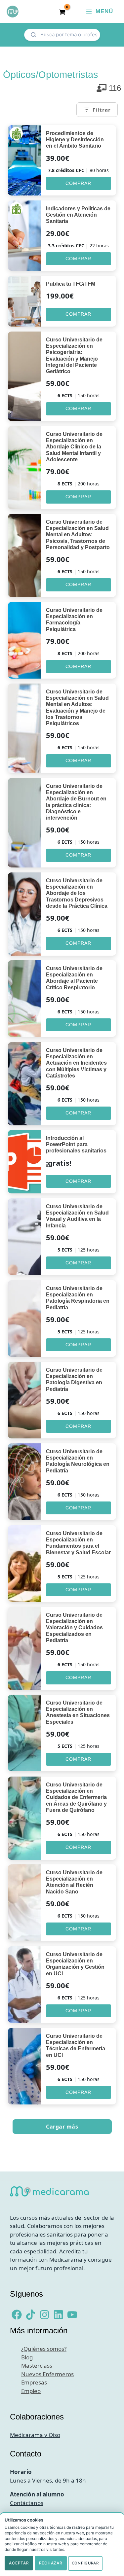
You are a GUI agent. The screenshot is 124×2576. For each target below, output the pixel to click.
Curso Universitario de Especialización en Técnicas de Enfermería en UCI (76, 2046)
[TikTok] (31, 2315)
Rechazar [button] (51, 2563)
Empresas (34, 2382)
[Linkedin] (58, 2315)
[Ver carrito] (62, 12)
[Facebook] (17, 2315)
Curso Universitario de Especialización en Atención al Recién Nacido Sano (74, 1882)
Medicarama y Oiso (35, 2435)
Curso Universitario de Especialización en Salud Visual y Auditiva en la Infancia (77, 1216)
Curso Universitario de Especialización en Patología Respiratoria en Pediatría (78, 1298)
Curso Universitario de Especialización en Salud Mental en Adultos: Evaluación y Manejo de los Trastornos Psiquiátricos (77, 707)
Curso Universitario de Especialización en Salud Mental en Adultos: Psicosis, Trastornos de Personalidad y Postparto (78, 535)
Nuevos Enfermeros (47, 2374)
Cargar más (62, 2127)
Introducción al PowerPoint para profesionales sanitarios (76, 1144)
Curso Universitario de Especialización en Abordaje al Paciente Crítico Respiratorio (74, 978)
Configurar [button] (85, 2563)
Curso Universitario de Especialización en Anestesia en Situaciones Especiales (78, 1712)
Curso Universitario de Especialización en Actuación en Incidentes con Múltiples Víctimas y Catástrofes (76, 1063)
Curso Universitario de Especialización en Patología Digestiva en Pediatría (74, 1379)
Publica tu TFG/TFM (71, 284)
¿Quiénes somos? (44, 2349)
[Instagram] (44, 2315)
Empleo (31, 2391)
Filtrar (102, 110)
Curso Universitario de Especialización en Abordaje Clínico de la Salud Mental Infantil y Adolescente (74, 447)
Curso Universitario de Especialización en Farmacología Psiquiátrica (74, 620)
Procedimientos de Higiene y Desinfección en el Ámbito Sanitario (75, 140)
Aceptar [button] (19, 2563)
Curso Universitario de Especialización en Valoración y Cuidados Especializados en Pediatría (74, 1628)
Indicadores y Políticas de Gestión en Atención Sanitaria (78, 215)
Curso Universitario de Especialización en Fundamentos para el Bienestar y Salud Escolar (78, 1543)
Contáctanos (27, 2503)
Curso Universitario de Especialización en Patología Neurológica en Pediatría (78, 1461)
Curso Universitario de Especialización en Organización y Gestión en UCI (75, 1964)
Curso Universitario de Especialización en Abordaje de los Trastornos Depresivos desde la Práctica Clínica (77, 893)
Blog (27, 2357)
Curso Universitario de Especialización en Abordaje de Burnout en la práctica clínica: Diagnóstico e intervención (76, 802)
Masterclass (37, 2365)
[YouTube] (72, 2315)
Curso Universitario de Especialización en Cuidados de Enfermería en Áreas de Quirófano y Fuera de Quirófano (76, 1797)
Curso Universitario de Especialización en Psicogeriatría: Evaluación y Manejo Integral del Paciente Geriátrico (74, 355)
